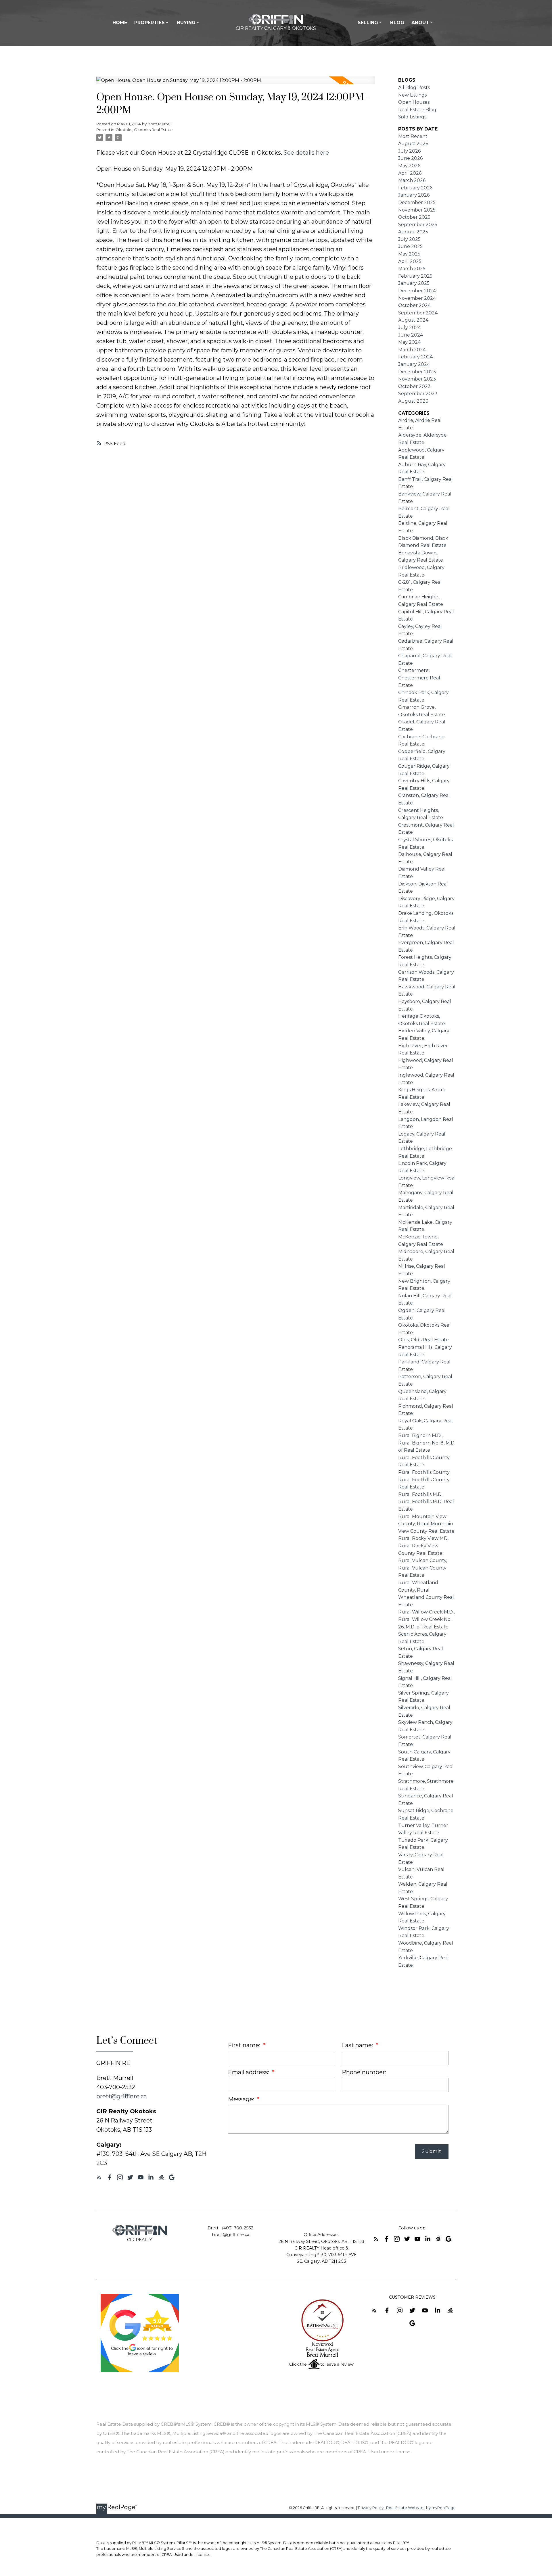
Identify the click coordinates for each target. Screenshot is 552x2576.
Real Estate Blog (417, 110)
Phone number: (364, 2072)
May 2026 (409, 166)
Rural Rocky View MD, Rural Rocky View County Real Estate (423, 1546)
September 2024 (418, 313)
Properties (149, 23)
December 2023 (417, 372)
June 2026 (410, 158)
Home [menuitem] (120, 23)
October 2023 (414, 386)
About (420, 23)
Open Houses (414, 102)
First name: (245, 2045)
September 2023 (418, 394)
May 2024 (409, 342)
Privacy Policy (371, 2508)
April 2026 (410, 173)
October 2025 (414, 217)
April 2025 (410, 261)
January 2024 (414, 364)
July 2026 (409, 151)
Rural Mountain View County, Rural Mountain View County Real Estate (426, 1524)
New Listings (412, 95)
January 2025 (414, 283)
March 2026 (412, 180)
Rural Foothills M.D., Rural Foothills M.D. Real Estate (426, 1502)
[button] (99, 2177)
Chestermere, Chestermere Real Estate (419, 678)
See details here (306, 153)
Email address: (249, 2072)
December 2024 (417, 291)
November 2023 (417, 379)
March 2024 (412, 350)
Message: (242, 2099)
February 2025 (415, 276)
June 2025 (410, 246)
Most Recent (413, 136)
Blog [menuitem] (397, 23)
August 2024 (413, 320)
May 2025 (409, 254)
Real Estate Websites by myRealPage (421, 2508)
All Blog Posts (414, 88)
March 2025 (412, 269)
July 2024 (410, 327)
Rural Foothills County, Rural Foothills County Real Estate (424, 1480)
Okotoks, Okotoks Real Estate (144, 130)
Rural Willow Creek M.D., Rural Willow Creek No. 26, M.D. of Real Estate (426, 1619)
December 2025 (417, 202)
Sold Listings (412, 117)
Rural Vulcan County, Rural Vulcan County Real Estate (423, 1568)
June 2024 (411, 335)
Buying (186, 23)
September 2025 (418, 225)
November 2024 (417, 298)
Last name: (358, 2045)
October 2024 (414, 305)
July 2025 (409, 239)
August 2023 (413, 401)
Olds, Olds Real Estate (423, 1340)
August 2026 (413, 144)
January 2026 (414, 195)
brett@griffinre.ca (122, 2096)
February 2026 (415, 188)
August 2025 (413, 232)
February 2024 (415, 357)
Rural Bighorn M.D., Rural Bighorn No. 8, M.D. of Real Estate (427, 1443)
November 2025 (417, 210)
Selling (368, 23)
